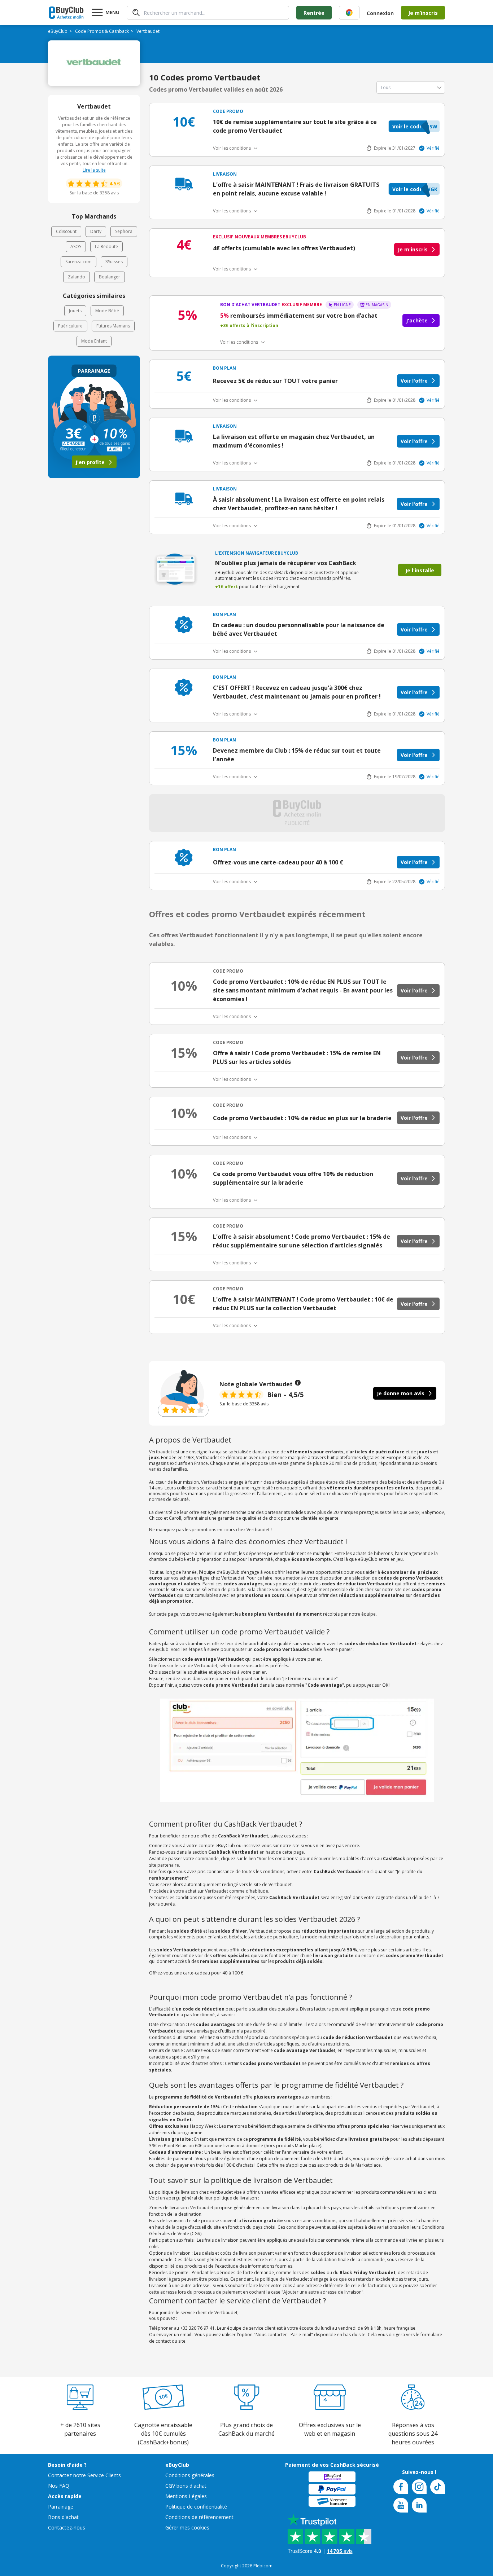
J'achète (417, 320)
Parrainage (61, 2507)
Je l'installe (420, 570)
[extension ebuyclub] (349, 13)
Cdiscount (66, 231)
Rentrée (314, 13)
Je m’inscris (423, 13)
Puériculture (70, 326)
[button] (414, 126)
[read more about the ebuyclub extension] (349, 13)
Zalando (77, 277)
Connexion (380, 13)
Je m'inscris (413, 249)
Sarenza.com (78, 262)
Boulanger (110, 277)
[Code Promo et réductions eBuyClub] (66, 13)
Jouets (75, 311)
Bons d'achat (63, 2517)
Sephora (124, 231)
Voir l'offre (414, 381)
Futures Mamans (113, 326)
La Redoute (106, 246)
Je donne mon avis (401, 1393)
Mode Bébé (107, 311)
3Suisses (114, 262)
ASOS (76, 246)
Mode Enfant (94, 341)
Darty (96, 231)
